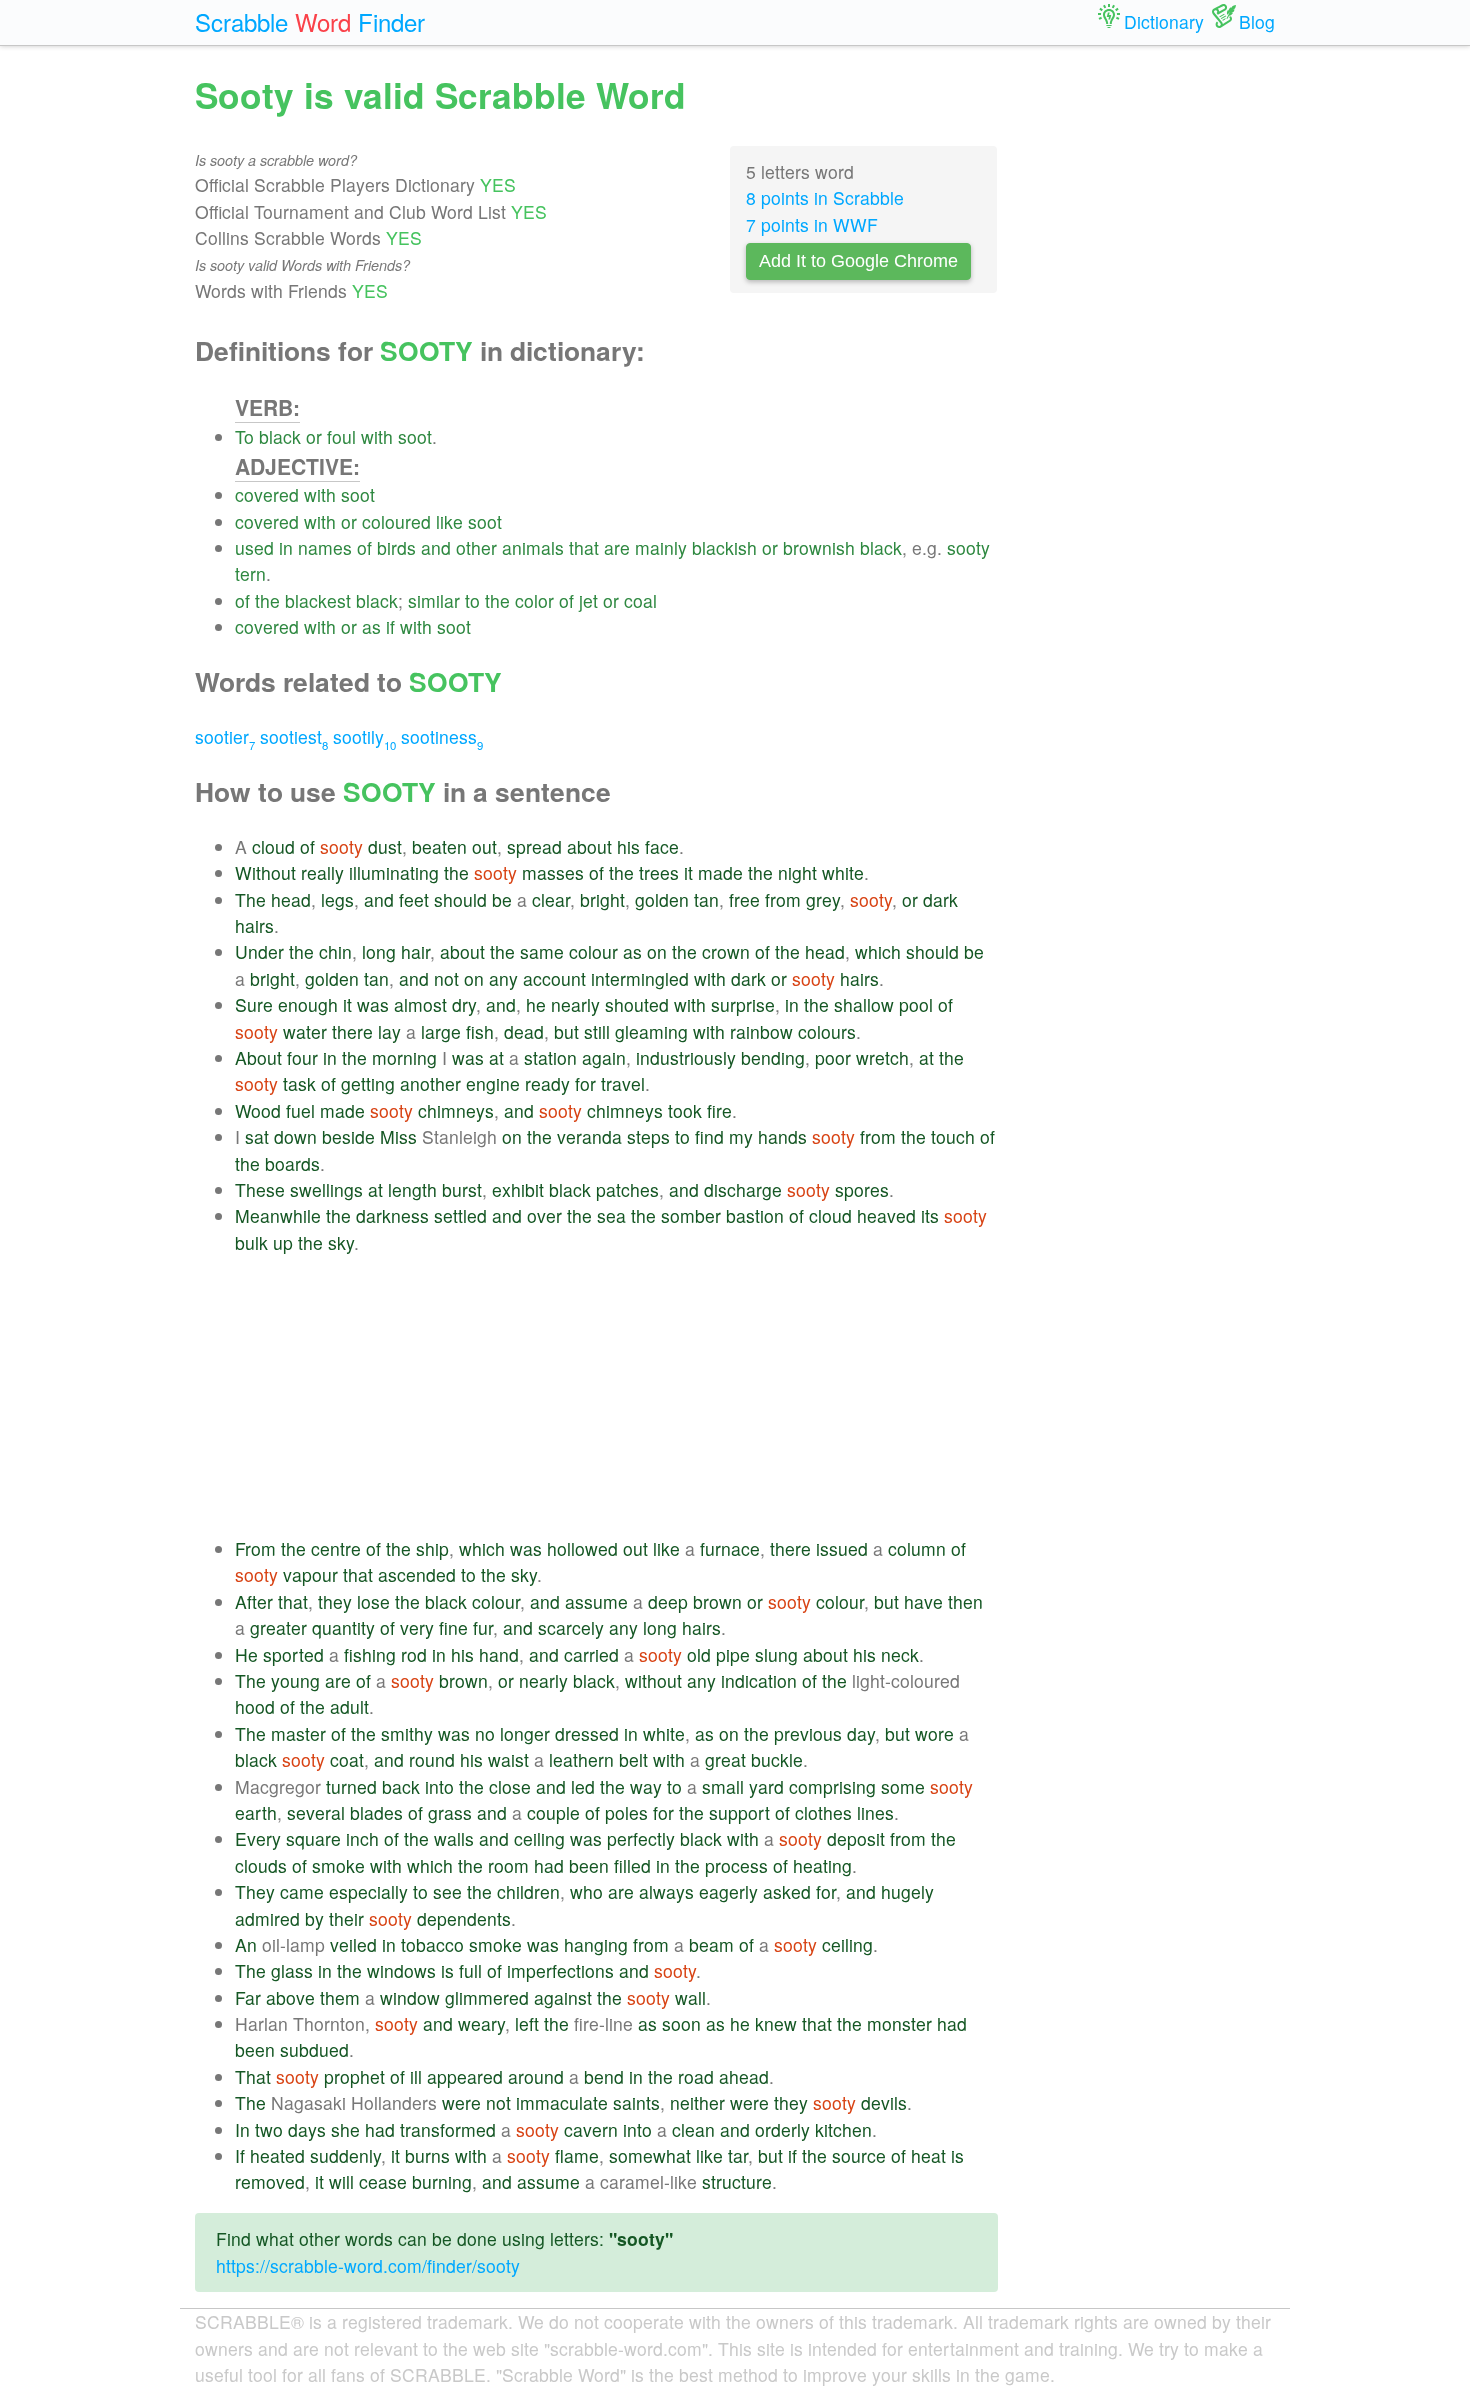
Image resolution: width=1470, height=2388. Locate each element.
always (666, 1891)
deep (668, 1601)
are (617, 547)
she (345, 2129)
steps (648, 1136)
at (496, 1057)
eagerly (728, 1891)
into (439, 1786)
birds (396, 547)
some (903, 1786)
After (254, 1601)
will (341, 2181)
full (470, 1970)
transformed (448, 2129)
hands (782, 1136)
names (325, 547)
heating (822, 1865)
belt (633, 1759)
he (536, 1004)
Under (259, 951)
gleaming (651, 1031)
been (589, 1865)
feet (414, 899)
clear (551, 899)
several (316, 1812)
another (430, 1083)
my (741, 1136)
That (253, 2076)
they (335, 1601)
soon (681, 2023)
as (371, 626)
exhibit (518, 1189)
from (783, 899)
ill (416, 2076)
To (244, 436)
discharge (743, 1189)
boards (292, 1163)
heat (928, 2155)
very (417, 1627)
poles (626, 1812)
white (843, 872)
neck (900, 1654)
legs (337, 899)
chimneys (456, 1110)
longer (525, 1733)
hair (415, 951)
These (260, 1189)
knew (776, 2023)
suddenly (345, 2155)
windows (401, 1970)
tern (250, 573)
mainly (661, 547)
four (302, 1057)
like (449, 521)
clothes (823, 1812)
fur (483, 1627)
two (269, 2129)
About (258, 1057)
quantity (343, 1627)
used (254, 547)
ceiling (539, 1838)
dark (940, 899)
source (859, 2155)
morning (404, 1057)
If (240, 2155)
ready (547, 1083)
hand (499, 1654)
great (725, 1759)
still (597, 1031)
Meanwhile (278, 1215)
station (550, 1057)
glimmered (487, 1997)
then (965, 1601)
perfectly (641, 1838)
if (390, 626)
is (447, 1970)
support (739, 1812)
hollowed (582, 1548)
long (379, 951)
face (662, 846)
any (503, 978)
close (510, 1786)
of (364, 547)
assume (596, 1601)
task (299, 1083)
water (305, 1031)
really (322, 872)
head (291, 899)
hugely (907, 1891)
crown (726, 951)
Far (248, 1997)
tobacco (432, 1944)
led (583, 1786)
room (508, 1865)
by (314, 1918)
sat (257, 1136)
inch (362, 1838)
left (527, 2023)
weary (481, 2023)
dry (464, 1004)
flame (577, 2155)
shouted (637, 1004)
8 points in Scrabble (825, 197)
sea (611, 1215)
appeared (465, 2076)
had (549, 1865)
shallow (864, 1004)
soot (415, 436)
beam (711, 1944)
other (476, 547)
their (346, 1918)
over (544, 1215)
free (744, 899)
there (352, 1031)
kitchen (843, 2129)
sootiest (294, 736)
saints (636, 2102)
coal (640, 600)
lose (373, 1601)
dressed (587, 1733)
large (441, 1031)
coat (347, 1759)
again (604, 1057)
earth (256, 1812)
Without (265, 872)
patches (627, 1189)
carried (591, 1654)
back (401, 1786)
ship (432, 1548)
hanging (596, 1944)
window (410, 1997)
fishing (370, 1654)
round (432, 1759)
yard (766, 1786)
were (461, 2102)
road (696, 2076)
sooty (968, 547)
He (246, 1654)
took (685, 1110)
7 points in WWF (812, 224)
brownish (819, 547)
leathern (581, 1759)
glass (292, 1970)
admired (267, 1918)
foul (341, 436)
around (536, 2076)
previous (808, 1733)
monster (899, 2023)
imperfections (560, 1970)
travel (623, 1083)
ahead (744, 2076)
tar (738, 2155)
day (861, 1733)
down (295, 1136)
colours (827, 1031)
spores (862, 1189)
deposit (856, 1838)
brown (717, 1601)
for (585, 1083)
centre (336, 1548)
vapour (310, 1574)
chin (335, 951)
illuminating (394, 872)
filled (632, 1865)
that (584, 547)
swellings (326, 1189)
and (436, 547)
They (255, 1891)
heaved (886, 1215)
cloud (273, 846)
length (412, 1189)
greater (278, 1627)
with (377, 436)
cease (383, 2181)
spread (534, 846)
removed (270, 2181)
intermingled (640, 978)
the (267, 600)
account (554, 978)
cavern (591, 2129)
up (283, 1242)
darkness (392, 1215)
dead (524, 1031)
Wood (258, 1110)
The (250, 899)
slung (776, 1654)
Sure (254, 1004)
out (484, 846)
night (797, 872)
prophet (354, 2076)
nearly (575, 1004)
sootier (225, 736)
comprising (832, 1786)
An (246, 1944)
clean (693, 2129)
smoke (338, 1865)
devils (884, 2102)
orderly (782, 2129)
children (528, 1891)
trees (659, 872)
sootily (364, 736)
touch (953, 1136)
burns (427, 2155)
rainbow (761, 1031)
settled (460, 1215)
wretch (882, 1057)
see (447, 1891)
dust (385, 846)
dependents (464, 1918)
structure (737, 2181)
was (373, 1004)
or (314, 436)
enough (308, 1004)
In (242, 2129)
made (720, 872)
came (302, 1891)
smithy (407, 1733)
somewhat (650, 2155)
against (563, 1997)
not (446, 978)
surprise (743, 1004)
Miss (398, 1136)
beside (348, 1136)
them (340, 1997)
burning (442, 2181)
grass (450, 1812)
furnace (730, 1548)
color (534, 600)
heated (277, 2155)
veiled (353, 1944)
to (472, 600)
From (255, 1548)
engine (493, 1083)
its (930, 1215)
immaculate (562, 2102)
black (280, 436)
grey (823, 899)
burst (462, 1189)
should (460, 899)
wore (934, 1733)
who (586, 1891)
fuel (300, 1110)
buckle (777, 1759)
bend (604, 2076)
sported (293, 1654)
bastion (755, 1215)
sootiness (442, 736)
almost (420, 1004)
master (298, 1733)
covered (267, 494)
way (646, 1786)
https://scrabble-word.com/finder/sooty (368, 2265)
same (542, 951)
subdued (314, 2049)
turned (351, 1786)
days (307, 2129)
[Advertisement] (616, 1396)
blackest (318, 600)
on (657, 951)
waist (508, 1759)
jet (588, 600)
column (917, 1548)
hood (255, 1706)
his (628, 846)
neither (697, 2102)
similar (434, 600)
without (653, 1680)
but (566, 1031)
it (688, 872)
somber (691, 1215)
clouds (261, 1865)
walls (454, 1838)
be (502, 899)
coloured (396, 521)
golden (662, 899)
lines (875, 1812)
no (485, 1733)
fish (480, 1031)
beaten (439, 846)
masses (553, 872)
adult (349, 1706)
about (589, 846)
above (290, 1997)
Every (258, 1838)
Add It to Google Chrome (858, 261)
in (286, 547)
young (295, 1680)
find (709, 1136)
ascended (417, 1574)
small (723, 1786)
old (699, 1654)
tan (706, 899)
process (736, 1865)
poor (833, 1057)
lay (389, 1031)
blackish (724, 547)
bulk (251, 1242)
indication (759, 1680)
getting (368, 1083)
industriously (686, 1057)
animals (533, 547)
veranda (589, 1136)
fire (719, 1110)
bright (602, 899)
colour (593, 951)
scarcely (571, 1627)
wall (690, 1997)
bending (773, 1057)
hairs (254, 925)
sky (341, 1242)
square (313, 1838)
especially (368, 1891)
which (878, 951)
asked (787, 1891)
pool (916, 1004)
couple (553, 1812)
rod (414, 1654)
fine (453, 1627)
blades (376, 1812)
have (923, 1601)
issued (842, 1548)
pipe (733, 1654)
